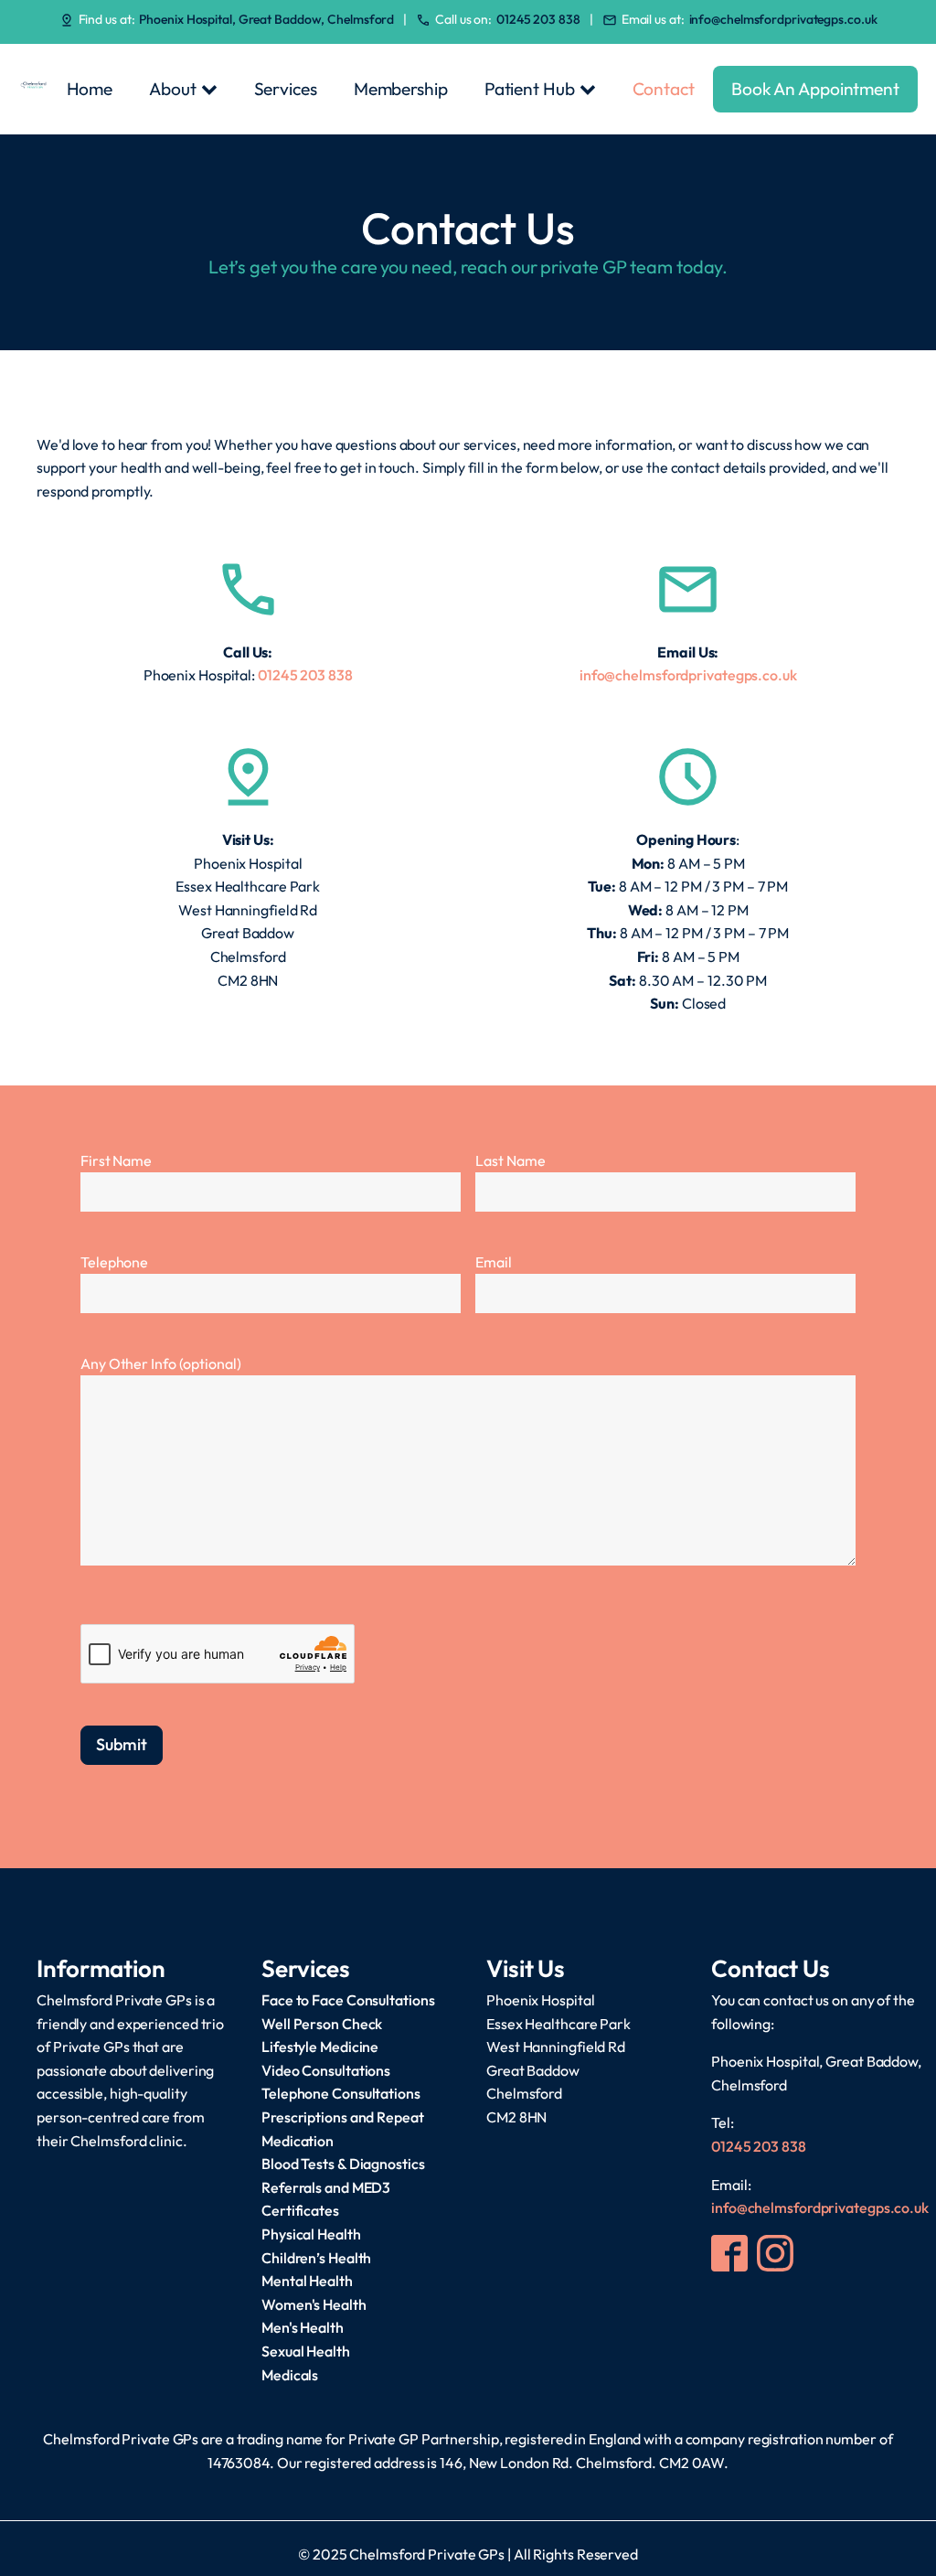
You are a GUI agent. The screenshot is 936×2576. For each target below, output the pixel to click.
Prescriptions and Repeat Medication (343, 2129)
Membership (401, 89)
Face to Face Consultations (348, 2000)
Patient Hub (530, 89)
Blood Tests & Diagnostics (343, 2164)
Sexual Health (306, 2351)
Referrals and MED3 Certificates (326, 2199)
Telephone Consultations (341, 2093)
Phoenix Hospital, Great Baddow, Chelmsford (266, 19)
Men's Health (303, 2327)
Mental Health (307, 2281)
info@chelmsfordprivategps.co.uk (783, 19)
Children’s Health (316, 2258)
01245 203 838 (538, 19)
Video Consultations (326, 2070)
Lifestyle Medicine (320, 2047)
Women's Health (314, 2304)
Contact (664, 89)
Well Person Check (322, 2024)
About (173, 89)
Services (286, 89)
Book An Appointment (815, 89)
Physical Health (311, 2234)
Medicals (290, 2375)
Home (90, 89)
